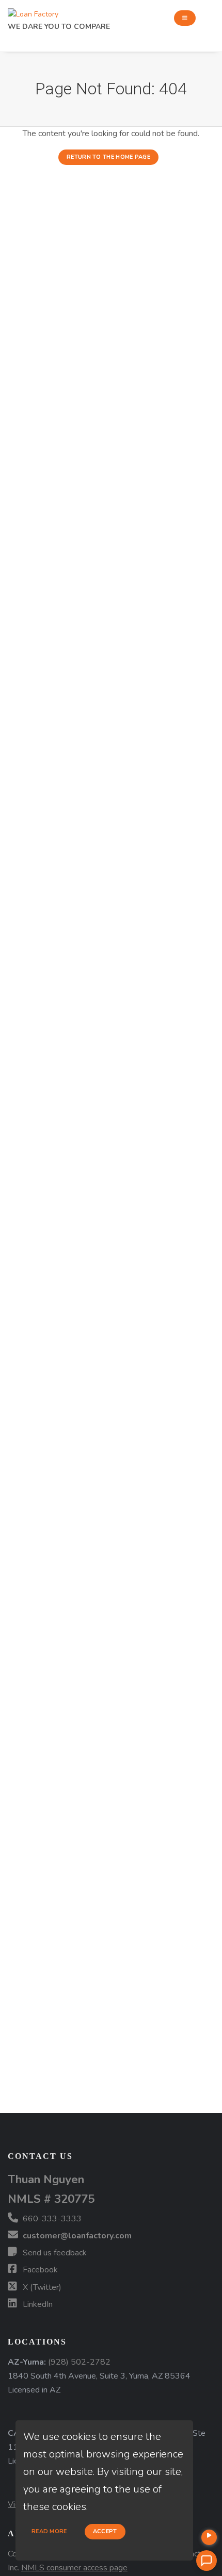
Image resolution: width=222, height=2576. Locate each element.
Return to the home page (108, 157)
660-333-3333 (51, 2219)
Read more (49, 2531)
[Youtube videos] (209, 2537)
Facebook (39, 2270)
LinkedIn (37, 2304)
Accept (105, 2531)
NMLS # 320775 (51, 2199)
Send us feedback (54, 2253)
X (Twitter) (41, 2287)
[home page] (33, 12)
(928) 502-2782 (79, 2362)
